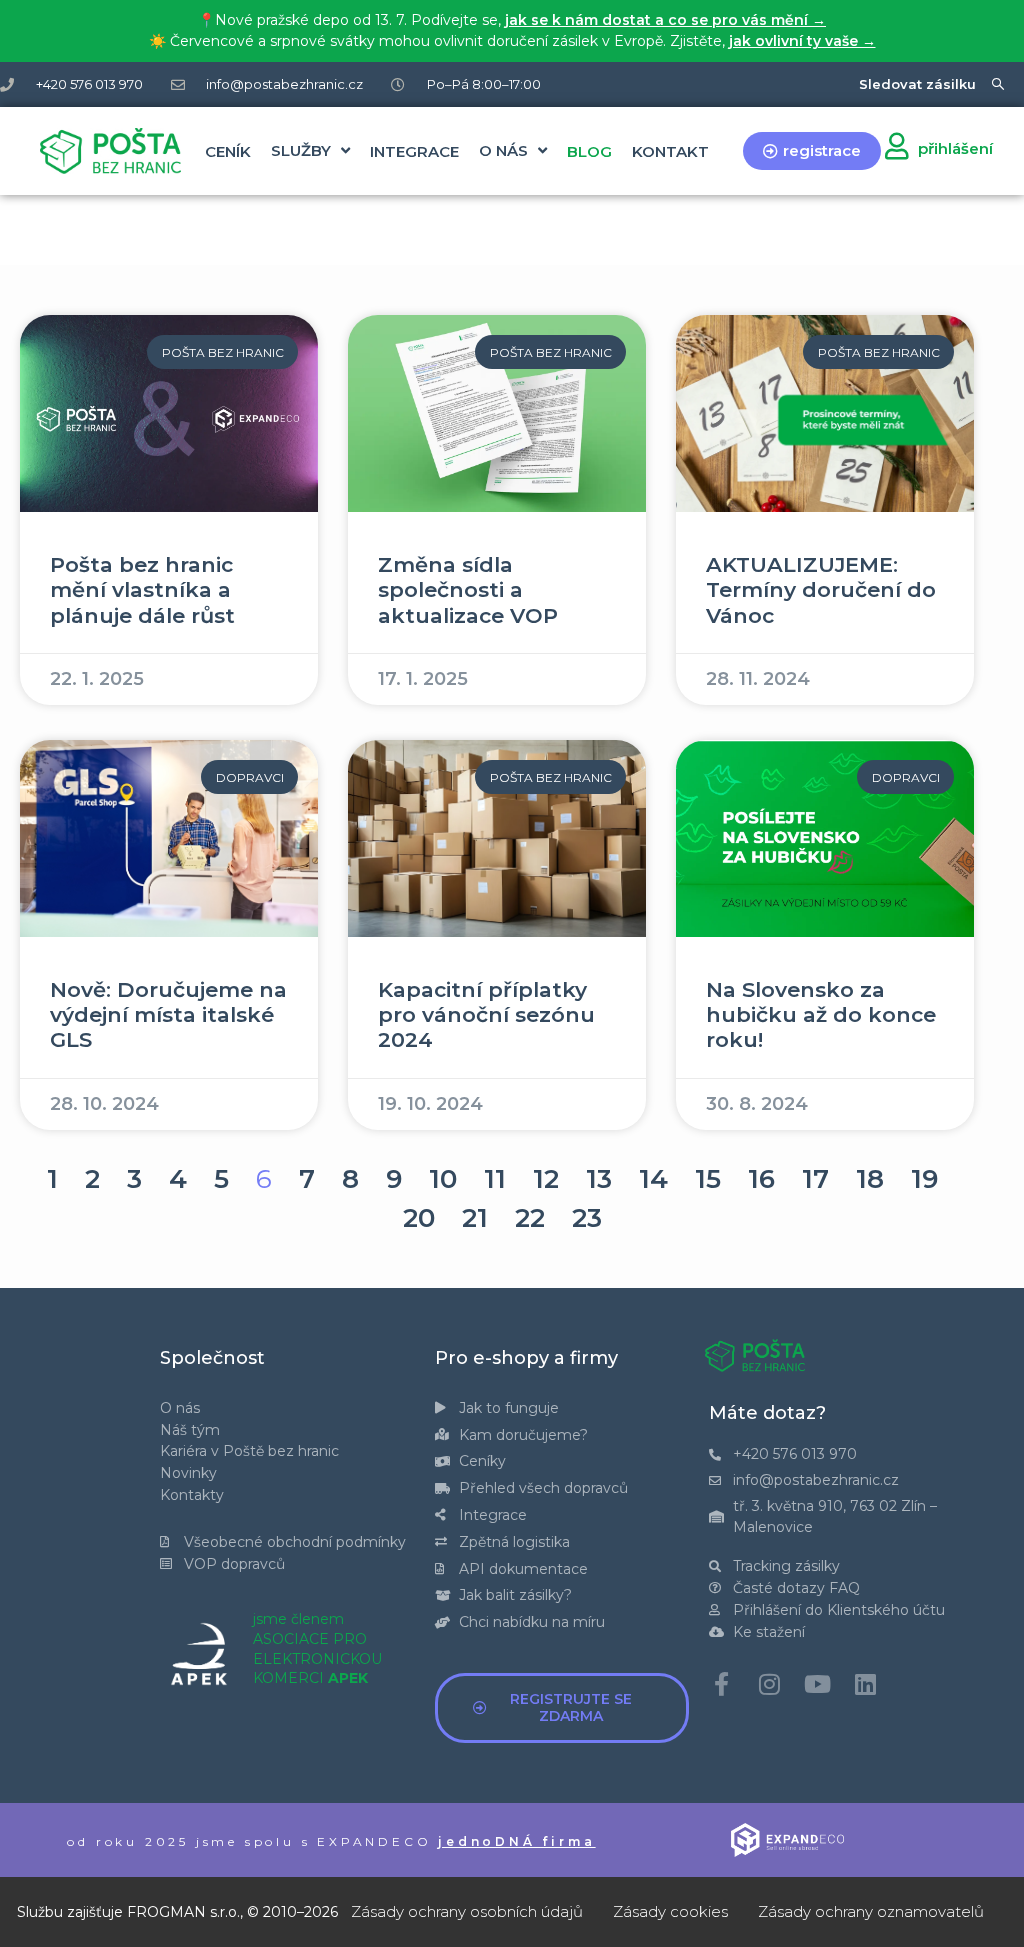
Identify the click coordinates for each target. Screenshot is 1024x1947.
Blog (589, 151)
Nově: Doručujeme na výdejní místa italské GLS (168, 1014)
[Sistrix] (998, 84)
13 (599, 1179)
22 (530, 1218)
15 (708, 1179)
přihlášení (955, 148)
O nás (503, 150)
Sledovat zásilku (917, 84)
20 (419, 1218)
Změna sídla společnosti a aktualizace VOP (468, 589)
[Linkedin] (865, 1684)
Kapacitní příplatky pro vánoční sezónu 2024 (486, 1014)
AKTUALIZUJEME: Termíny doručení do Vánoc (821, 589)
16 (761, 1179)
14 (653, 1179)
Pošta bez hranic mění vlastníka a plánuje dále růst (142, 589)
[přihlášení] (896, 145)
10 (443, 1179)
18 (870, 1179)
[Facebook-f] (721, 1684)
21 (475, 1218)
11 (495, 1179)
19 (924, 1179)
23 (587, 1218)
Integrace (414, 151)
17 (815, 1179)
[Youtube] (817, 1684)
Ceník (228, 151)
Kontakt (670, 151)
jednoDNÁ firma (516, 1841)
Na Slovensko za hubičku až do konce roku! (821, 1014)
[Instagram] (769, 1684)
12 (546, 1179)
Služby (301, 150)
